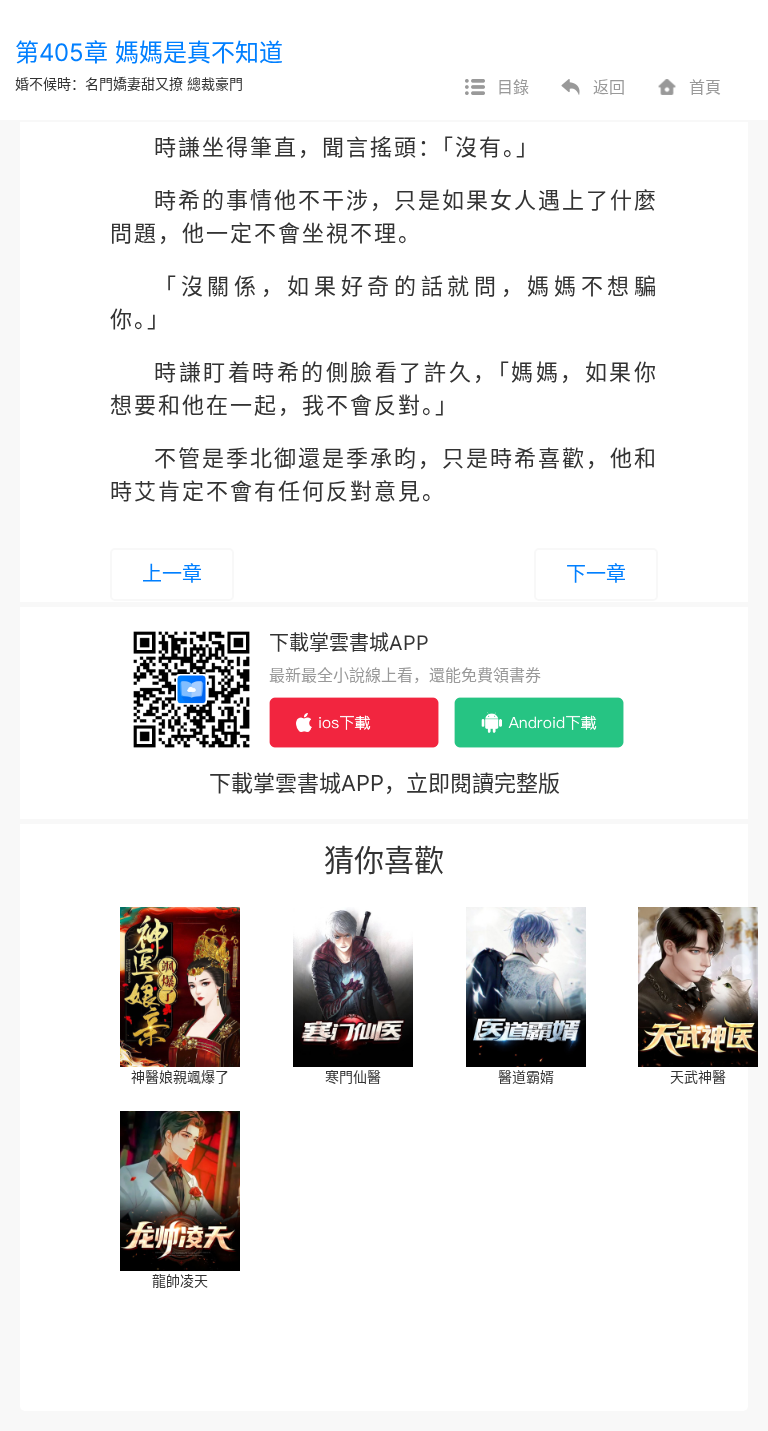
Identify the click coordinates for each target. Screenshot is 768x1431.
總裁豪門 (215, 83)
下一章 (596, 574)
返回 (609, 87)
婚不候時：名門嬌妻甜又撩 (99, 83)
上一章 (172, 574)
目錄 (513, 87)
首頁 (705, 87)
